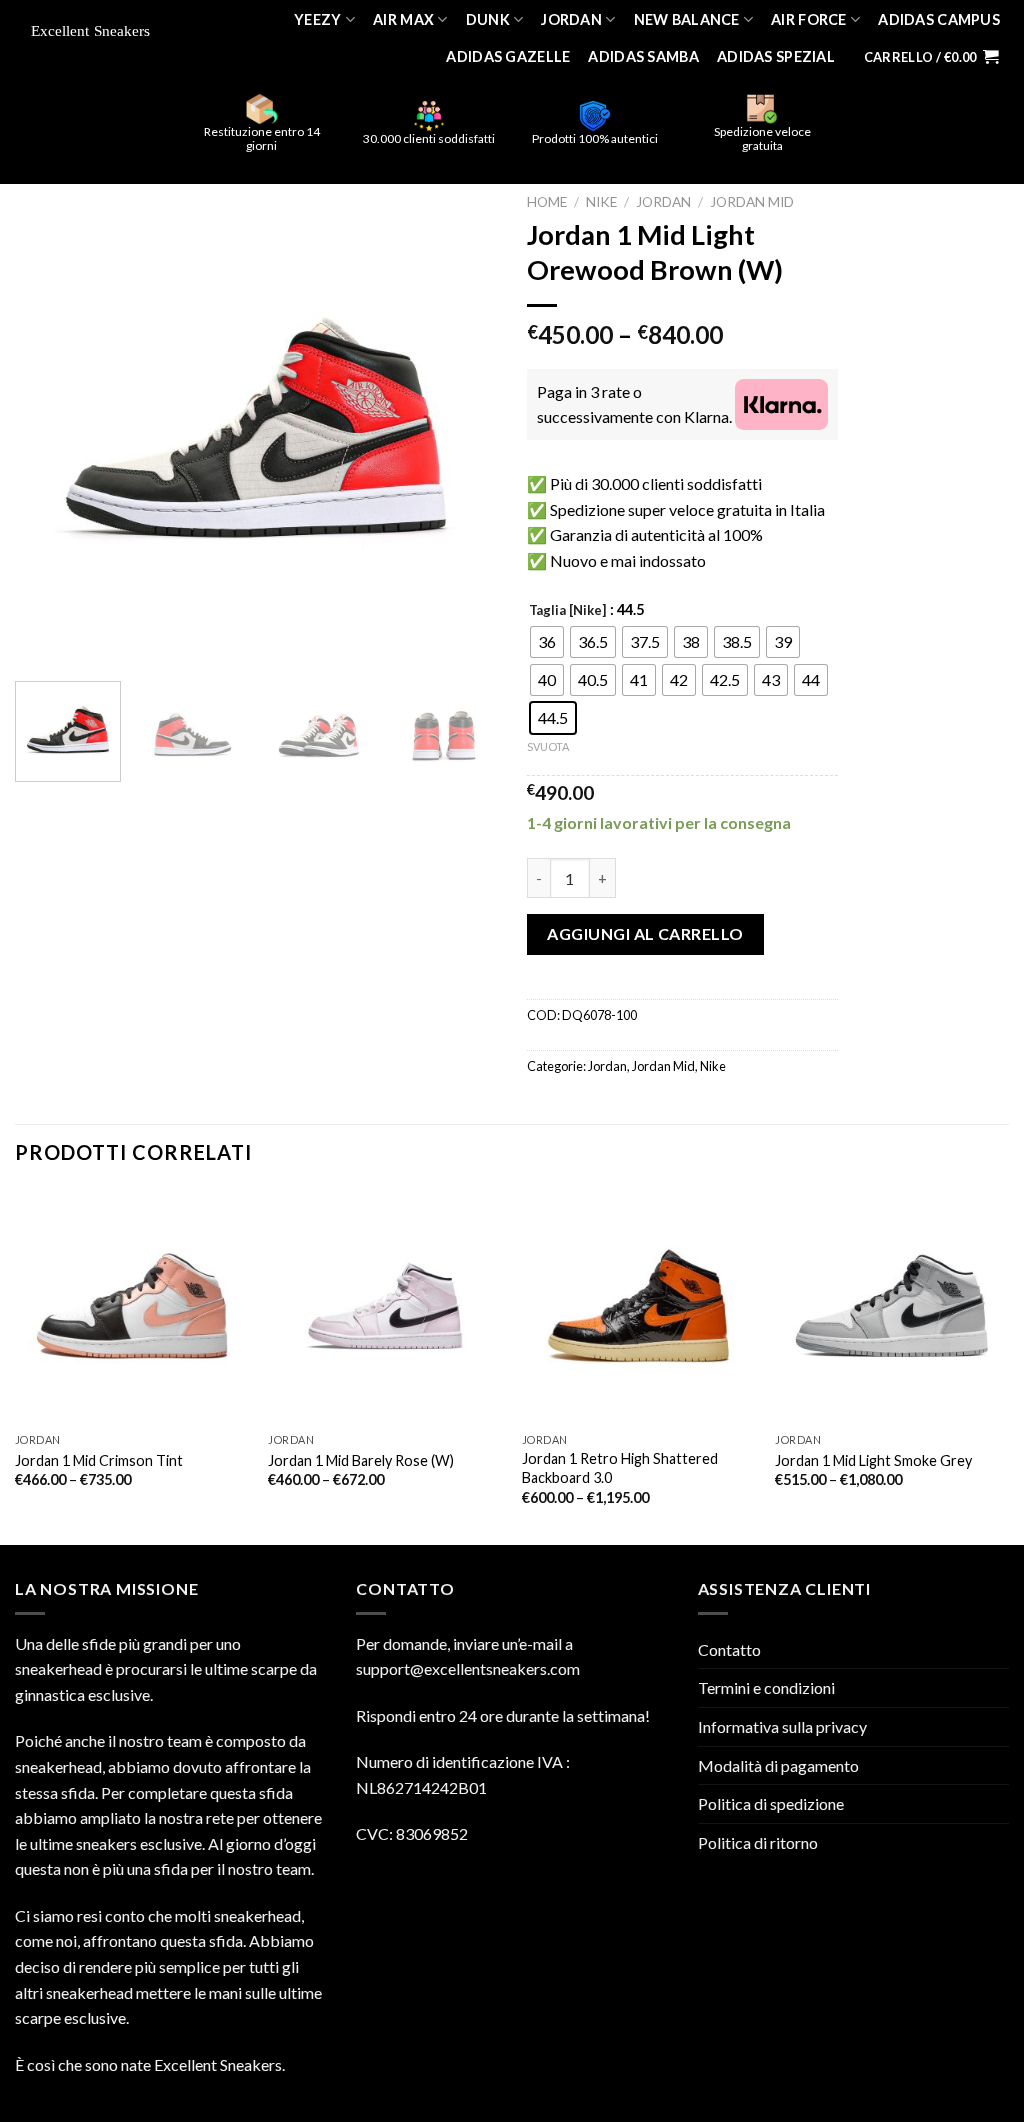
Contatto (729, 1649)
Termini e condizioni (766, 1687)
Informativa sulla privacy (782, 1726)
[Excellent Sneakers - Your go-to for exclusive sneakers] (96, 32)
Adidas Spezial (776, 56)
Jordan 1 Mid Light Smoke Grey (873, 1460)
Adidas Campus (939, 19)
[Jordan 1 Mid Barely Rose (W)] (385, 1306)
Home (547, 202)
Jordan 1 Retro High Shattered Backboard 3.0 (620, 1468)
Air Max (403, 19)
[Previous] (50, 425)
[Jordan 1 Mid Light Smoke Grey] (892, 1306)
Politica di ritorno (758, 1842)
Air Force (809, 19)
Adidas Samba (643, 56)
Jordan (571, 19)
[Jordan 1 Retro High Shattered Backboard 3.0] (639, 1306)
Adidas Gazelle (508, 56)
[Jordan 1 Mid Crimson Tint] (132, 1306)
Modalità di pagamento (778, 1765)
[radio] (547, 642)
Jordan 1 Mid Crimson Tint (99, 1460)
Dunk (488, 19)
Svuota (548, 746)
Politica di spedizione (771, 1803)
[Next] (462, 425)
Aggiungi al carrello (645, 933)
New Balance (687, 19)
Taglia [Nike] (567, 611)
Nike (601, 202)
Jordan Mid (752, 202)
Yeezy (317, 19)
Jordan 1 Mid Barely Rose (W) (361, 1460)
